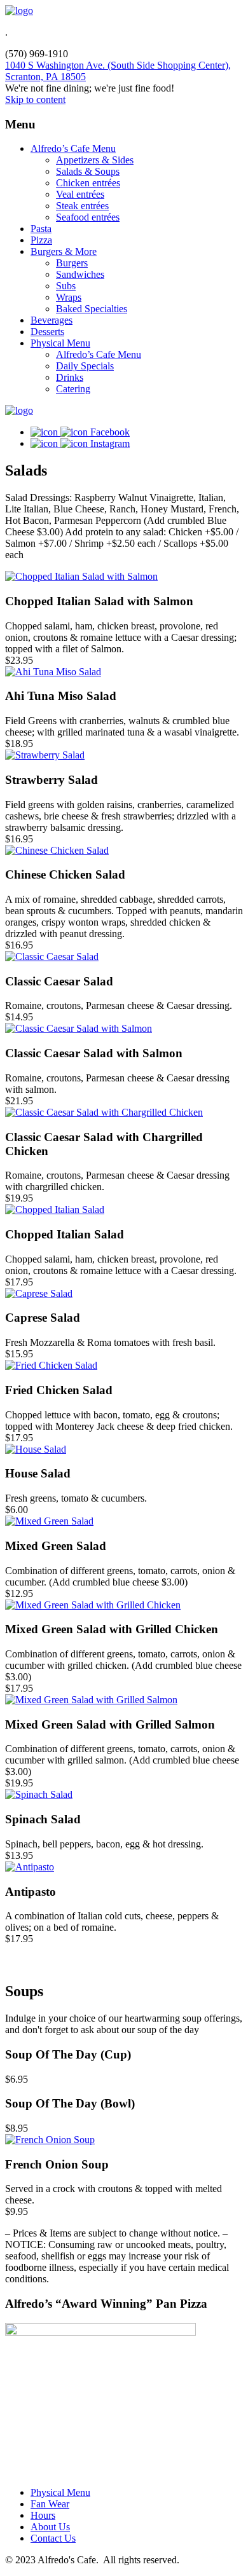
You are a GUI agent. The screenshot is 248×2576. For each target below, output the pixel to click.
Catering (73, 389)
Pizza (41, 240)
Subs (66, 286)
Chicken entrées (88, 183)
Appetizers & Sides (95, 160)
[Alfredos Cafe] (19, 10)
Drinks (70, 377)
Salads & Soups (88, 171)
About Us (50, 2527)
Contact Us (53, 2538)
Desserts (47, 332)
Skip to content (35, 99)
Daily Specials (85, 366)
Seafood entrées (88, 217)
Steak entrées (82, 206)
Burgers (72, 263)
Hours (43, 2515)
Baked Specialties (92, 309)
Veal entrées (80, 194)
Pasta (41, 229)
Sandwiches (80, 274)
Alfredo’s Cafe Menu (73, 148)
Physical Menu (60, 343)
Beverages (52, 320)
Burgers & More (64, 251)
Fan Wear (50, 2504)
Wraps (69, 297)
